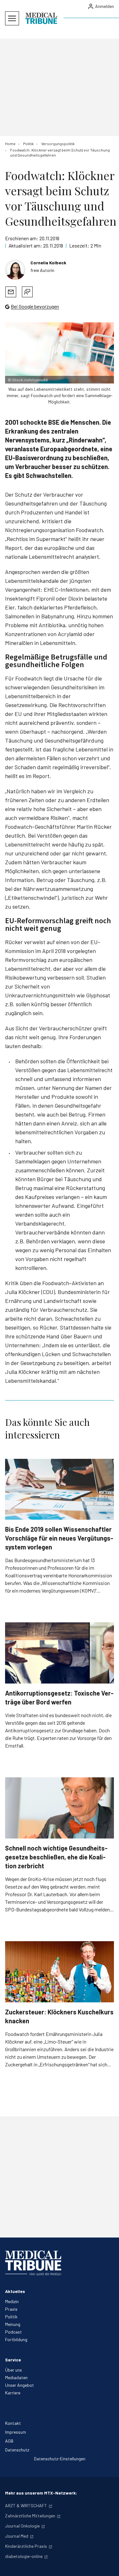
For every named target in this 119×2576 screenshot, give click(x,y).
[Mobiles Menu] (12, 18)
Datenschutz (17, 2450)
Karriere (13, 2393)
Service (13, 2360)
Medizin (12, 2301)
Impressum (16, 2432)
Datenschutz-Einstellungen (60, 2459)
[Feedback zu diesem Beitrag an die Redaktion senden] (27, 292)
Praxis (11, 2309)
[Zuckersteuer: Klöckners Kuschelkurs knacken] (60, 1972)
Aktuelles (15, 2291)
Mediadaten (16, 2377)
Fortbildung (16, 2339)
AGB (9, 2441)
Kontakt (13, 2423)
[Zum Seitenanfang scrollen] (108, 2565)
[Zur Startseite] (41, 18)
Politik (11, 2317)
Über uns (13, 2370)
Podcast (13, 2332)
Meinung (13, 2324)
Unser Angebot (20, 2385)
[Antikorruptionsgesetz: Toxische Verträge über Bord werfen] (60, 1653)
